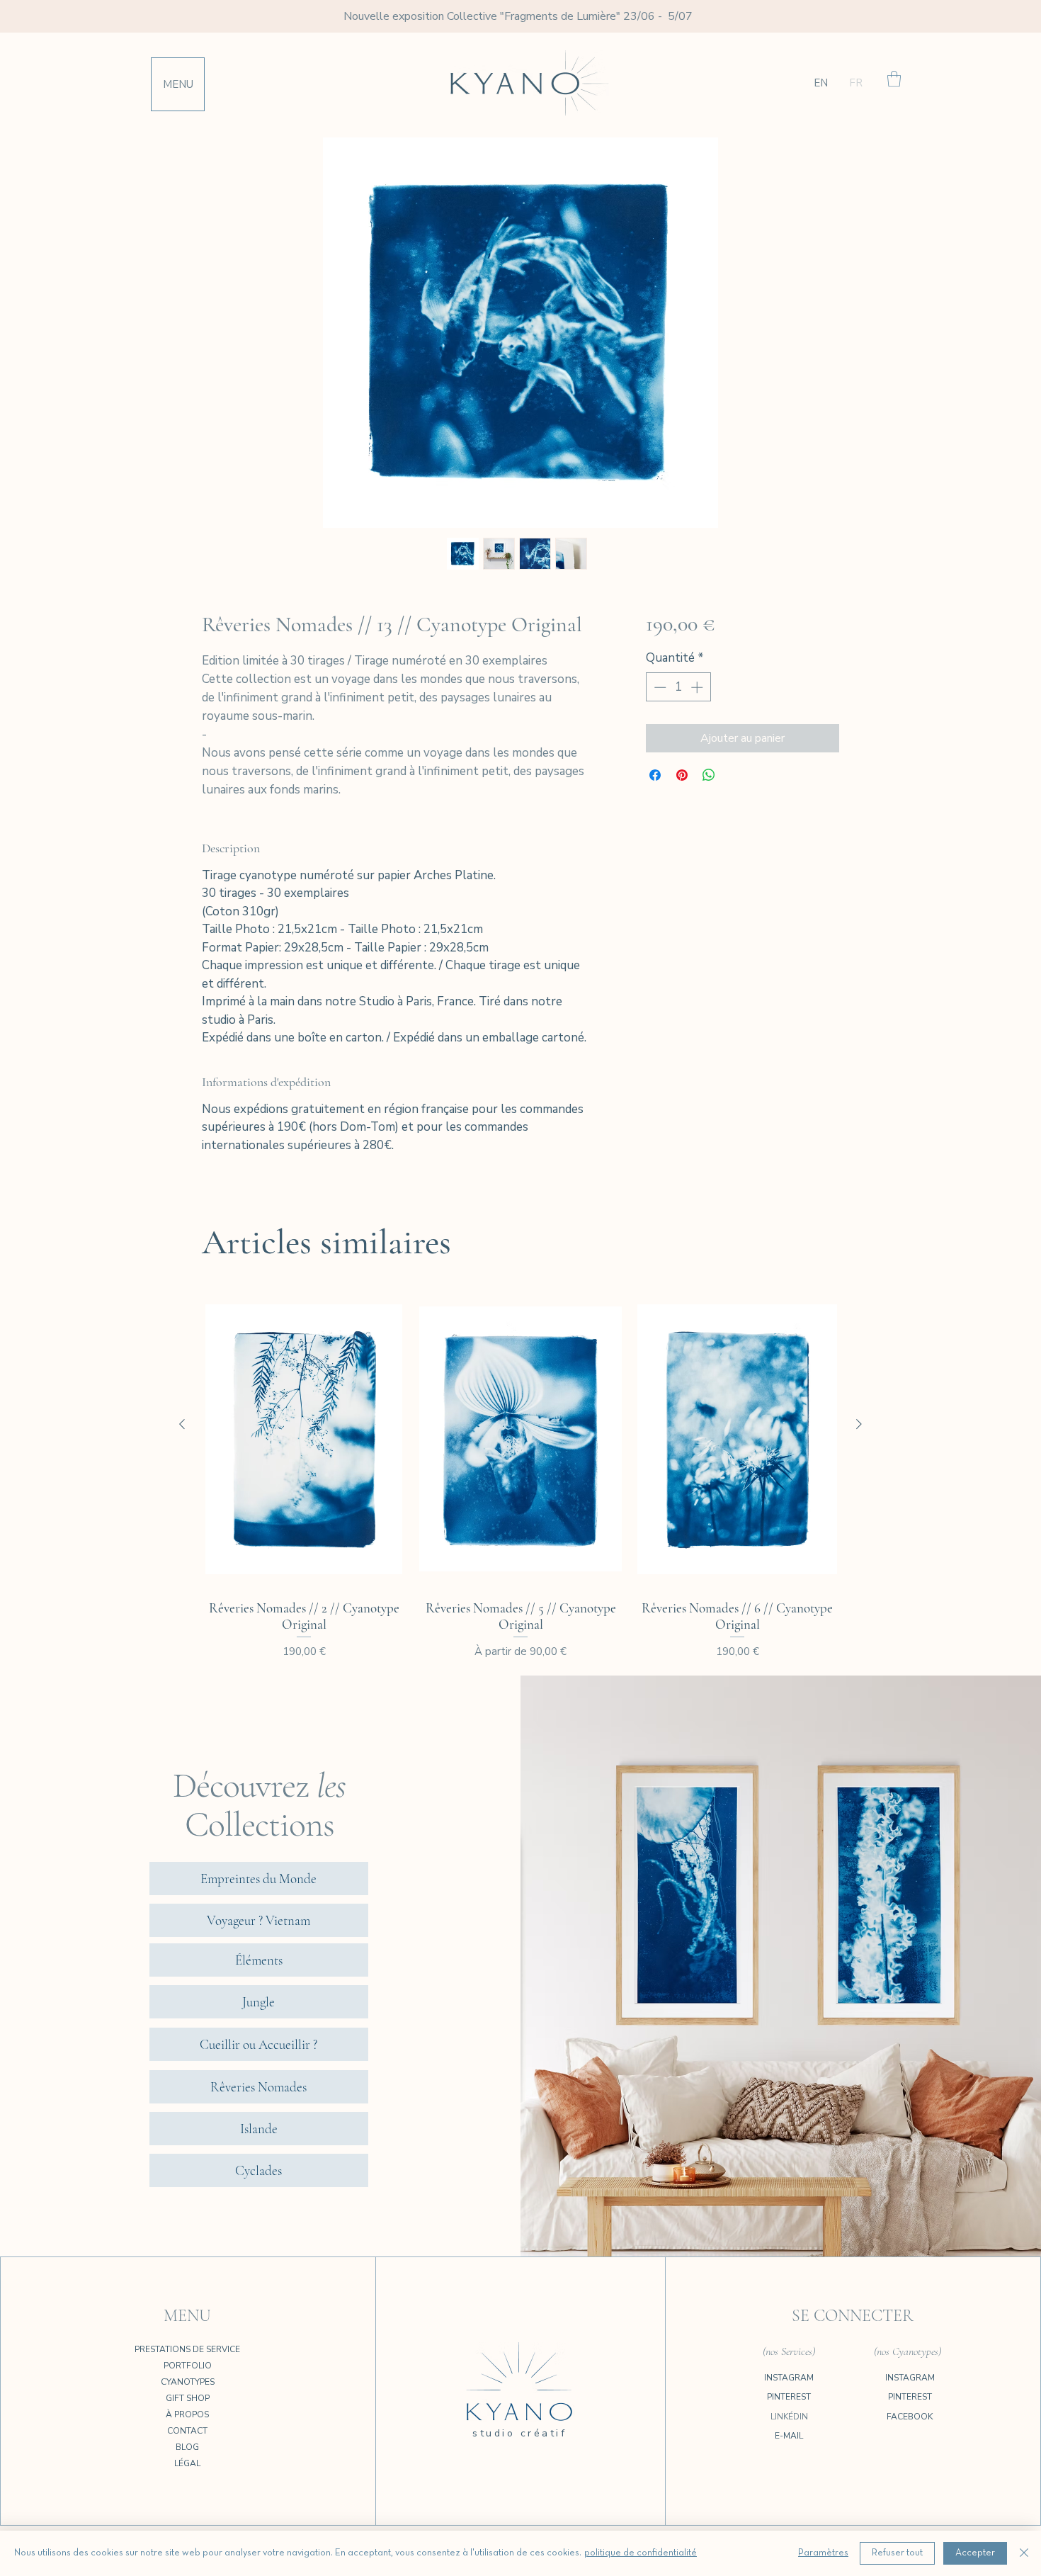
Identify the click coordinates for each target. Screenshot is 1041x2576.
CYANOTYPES (188, 2382)
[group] (520, 1475)
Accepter (975, 2553)
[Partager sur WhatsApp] (709, 775)
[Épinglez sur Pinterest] (682, 775)
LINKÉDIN (789, 2417)
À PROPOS (187, 2414)
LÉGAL (187, 2463)
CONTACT (187, 2431)
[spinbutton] (678, 687)
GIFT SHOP (188, 2398)
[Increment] (698, 687)
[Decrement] (659, 687)
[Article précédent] (182, 1424)
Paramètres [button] (823, 2553)
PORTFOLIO (188, 2366)
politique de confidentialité (641, 2553)
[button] (178, 84)
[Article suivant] (859, 1424)
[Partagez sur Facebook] (655, 775)
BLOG (187, 2447)
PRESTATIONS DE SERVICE (187, 2349)
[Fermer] (1024, 2553)
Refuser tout (897, 2553)
